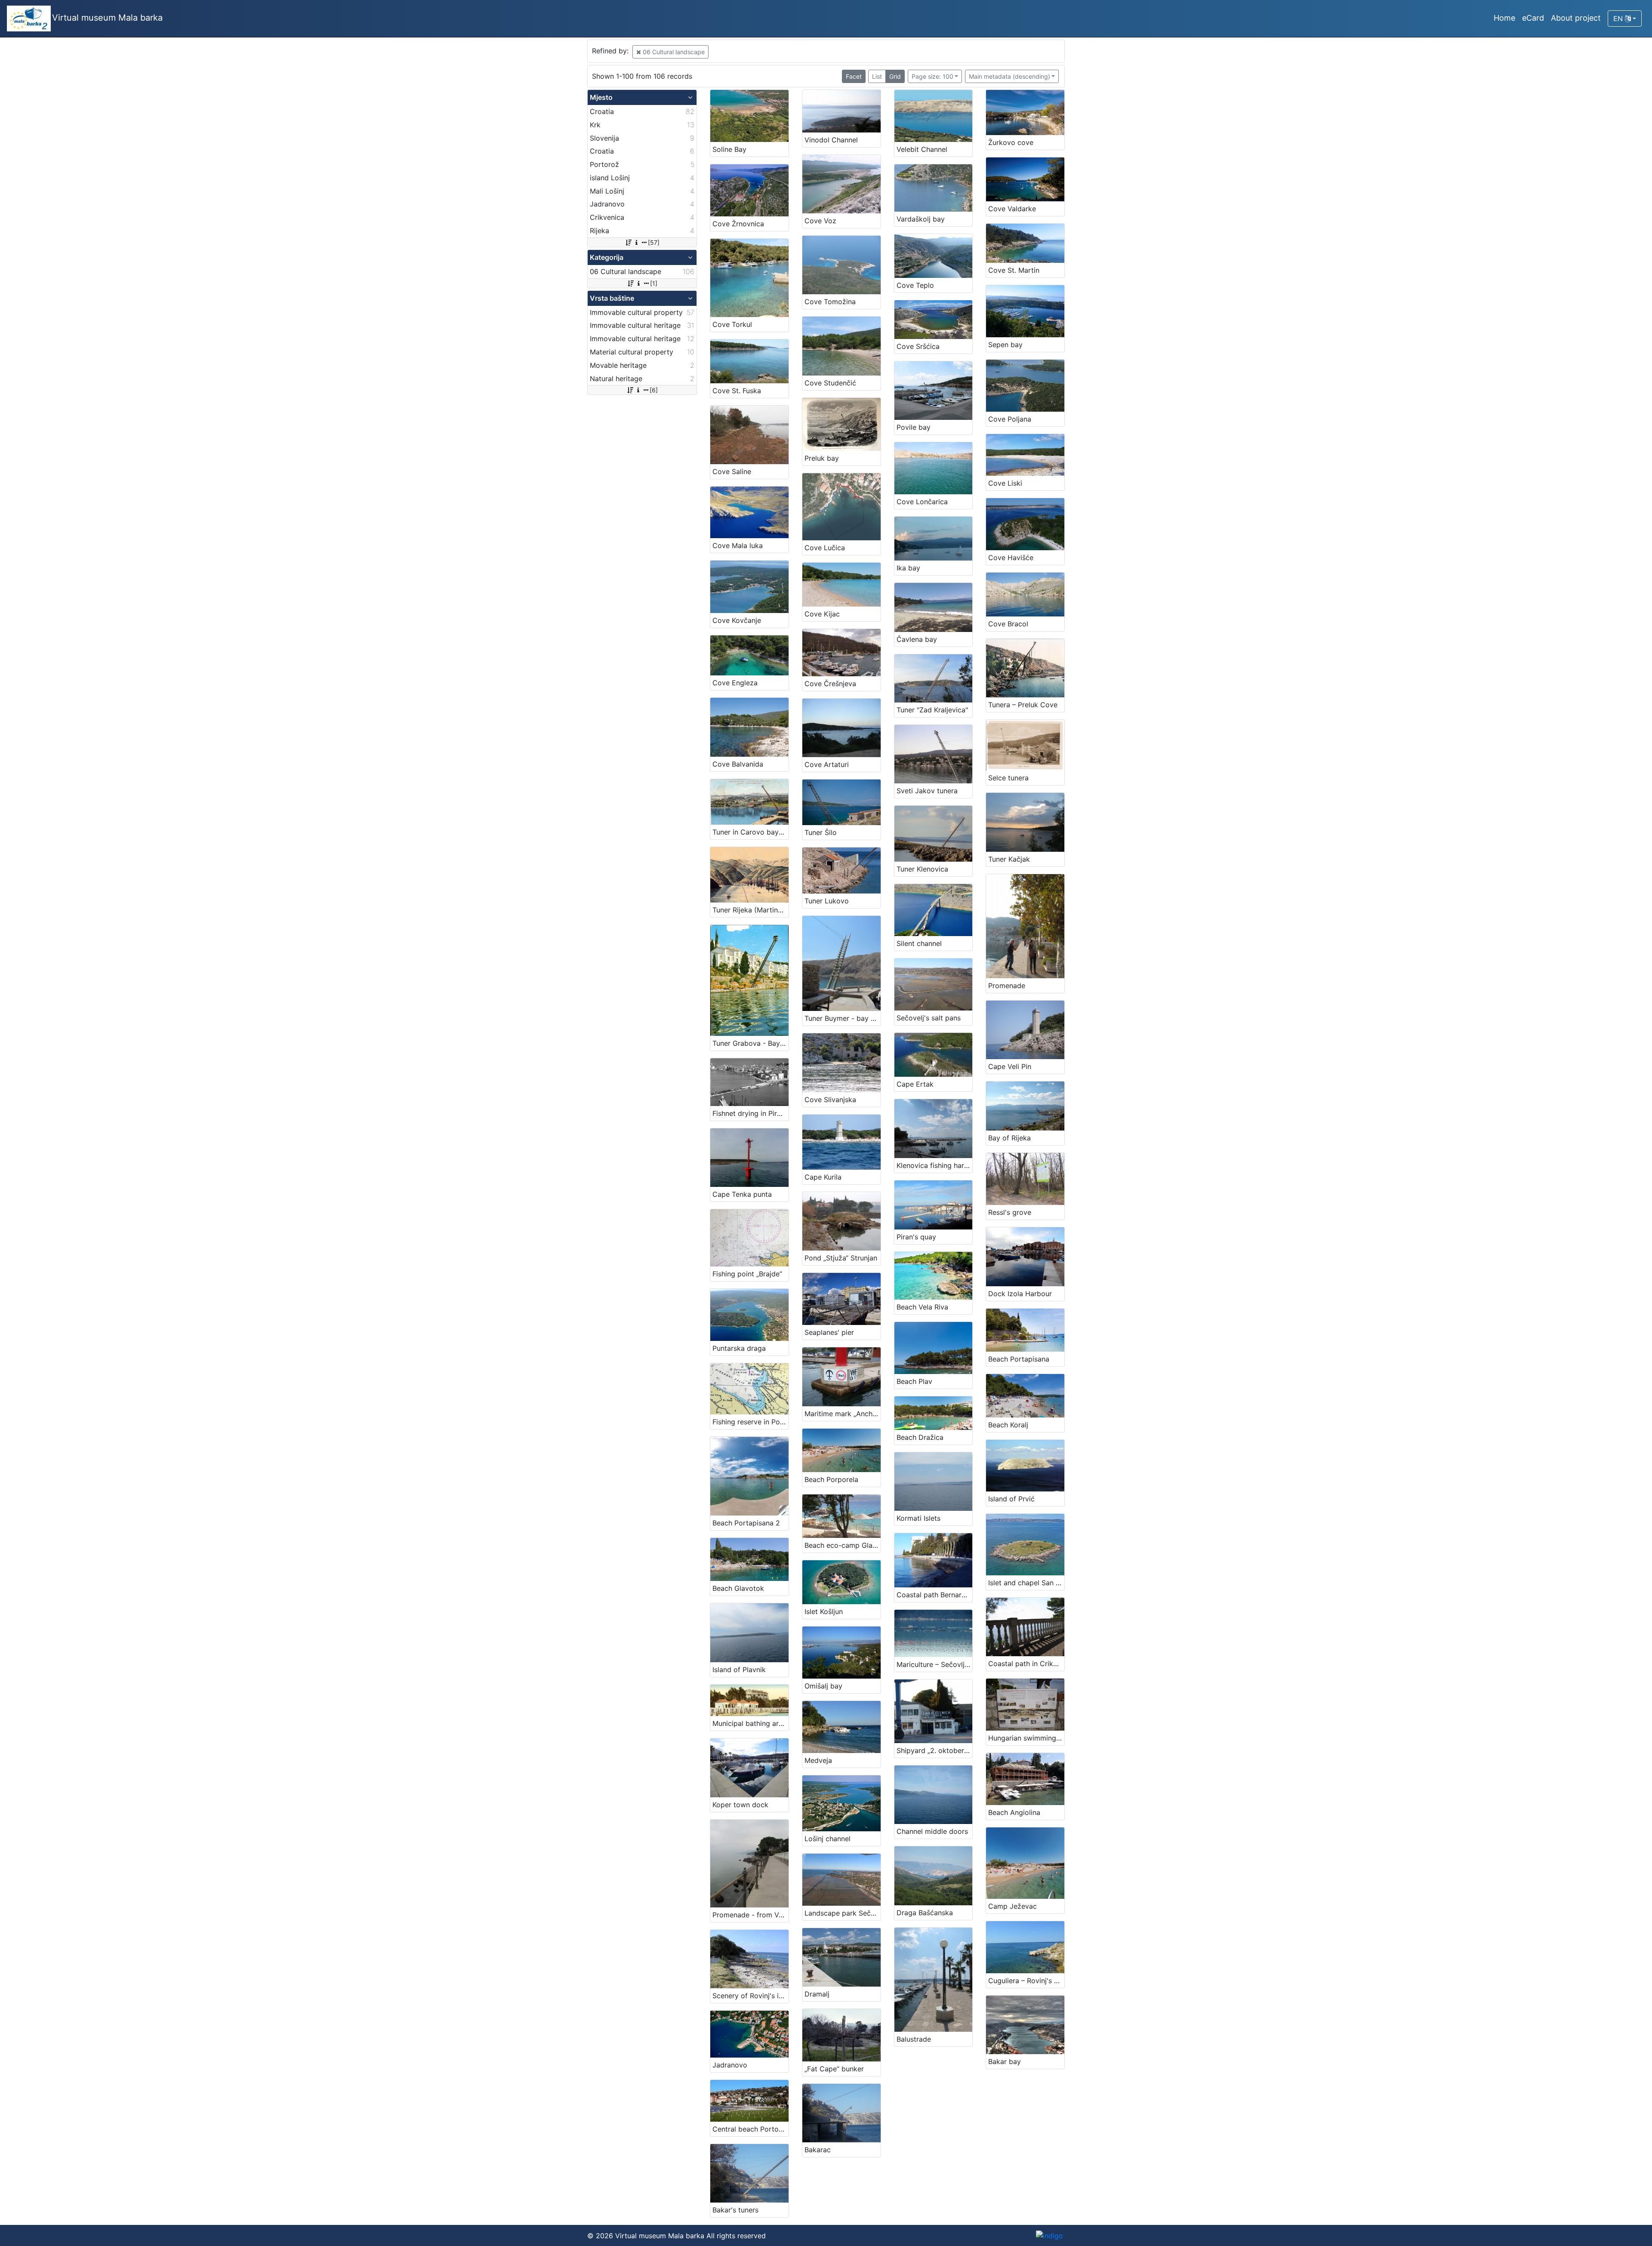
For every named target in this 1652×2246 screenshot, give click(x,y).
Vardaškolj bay (921, 219)
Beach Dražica (920, 1437)
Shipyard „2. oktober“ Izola (935, 1750)
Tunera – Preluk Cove (1023, 705)
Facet (854, 76)
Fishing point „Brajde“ (747, 1274)
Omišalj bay (823, 1686)
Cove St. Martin (1014, 270)
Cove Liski (1005, 483)
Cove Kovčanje (737, 620)
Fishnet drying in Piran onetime (750, 1113)
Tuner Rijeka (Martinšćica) (750, 910)
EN (1619, 18)
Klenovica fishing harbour (935, 1165)
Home (1504, 18)
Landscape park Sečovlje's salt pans (843, 1913)
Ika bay (908, 568)
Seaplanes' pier (829, 1332)
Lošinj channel (828, 1839)
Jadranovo (730, 2065)
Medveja (818, 1760)
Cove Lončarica (922, 502)
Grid (895, 76)
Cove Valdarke (1012, 209)
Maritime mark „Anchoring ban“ (843, 1414)
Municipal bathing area (749, 1723)
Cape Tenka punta (742, 1194)
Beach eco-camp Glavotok (843, 1545)
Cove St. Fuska (737, 391)
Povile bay (914, 427)
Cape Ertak (915, 1084)
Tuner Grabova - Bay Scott (750, 1043)
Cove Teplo (915, 285)
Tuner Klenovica (922, 869)
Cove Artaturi (827, 764)
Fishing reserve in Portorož (750, 1422)
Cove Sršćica (918, 346)
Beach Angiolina (1014, 1812)
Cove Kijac (822, 614)
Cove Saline (732, 471)
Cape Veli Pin (1010, 1066)
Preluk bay (822, 458)
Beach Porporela (831, 1479)
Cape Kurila (823, 1177)
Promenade (1007, 986)
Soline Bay (729, 149)
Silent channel (919, 943)
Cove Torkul (732, 324)
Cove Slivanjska (830, 1100)
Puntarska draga (739, 1348)
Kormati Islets (918, 1518)
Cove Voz (820, 221)
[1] (654, 283)
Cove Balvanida (738, 764)
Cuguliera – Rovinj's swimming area (1026, 1981)
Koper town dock (740, 1805)
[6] (654, 390)
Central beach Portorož (750, 2129)
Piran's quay (916, 1237)
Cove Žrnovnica (738, 224)
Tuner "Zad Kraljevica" (932, 710)
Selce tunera (1008, 778)
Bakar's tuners (735, 2210)
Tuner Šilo (821, 832)
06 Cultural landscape (673, 52)
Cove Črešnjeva (830, 684)
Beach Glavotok (738, 1588)
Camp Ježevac (1012, 1906)
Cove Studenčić (830, 383)
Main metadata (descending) (1009, 76)
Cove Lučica (825, 548)
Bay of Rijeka (1009, 1138)
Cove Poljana (1010, 419)
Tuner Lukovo (827, 901)
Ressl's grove (1010, 1212)
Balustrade (914, 2039)
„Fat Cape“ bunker (834, 2069)
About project (1576, 18)
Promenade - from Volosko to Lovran (750, 1915)
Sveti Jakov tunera (927, 791)
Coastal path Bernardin (934, 1595)
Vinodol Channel (831, 140)
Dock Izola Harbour (1020, 1294)
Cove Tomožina (830, 302)
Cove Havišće (1011, 558)
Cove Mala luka (738, 545)
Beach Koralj (1008, 1425)
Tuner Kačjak (1009, 859)
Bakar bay (1005, 2061)
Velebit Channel (922, 149)
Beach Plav (914, 1381)
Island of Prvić (1011, 1499)
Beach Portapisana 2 (746, 1523)
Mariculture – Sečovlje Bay (935, 1664)
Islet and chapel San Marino (1026, 1583)
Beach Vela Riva (922, 1307)
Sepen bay (1005, 345)
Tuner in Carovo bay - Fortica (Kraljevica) (750, 832)
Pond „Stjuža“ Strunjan (841, 1258)
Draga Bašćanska (925, 1913)
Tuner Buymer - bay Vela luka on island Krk (843, 1018)
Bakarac (818, 2150)
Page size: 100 (932, 76)
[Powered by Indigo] (1049, 2236)
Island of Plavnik (739, 1670)
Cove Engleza (735, 683)
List (877, 76)
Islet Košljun (824, 1611)
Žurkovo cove (1011, 142)
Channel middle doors (932, 1831)
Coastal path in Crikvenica (1026, 1664)
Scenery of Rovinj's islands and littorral (750, 1996)
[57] (654, 242)
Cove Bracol (1008, 624)
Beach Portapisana (1019, 1359)
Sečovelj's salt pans (929, 1018)
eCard (1533, 18)
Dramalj (817, 1994)
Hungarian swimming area (1026, 1738)
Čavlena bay (917, 639)
